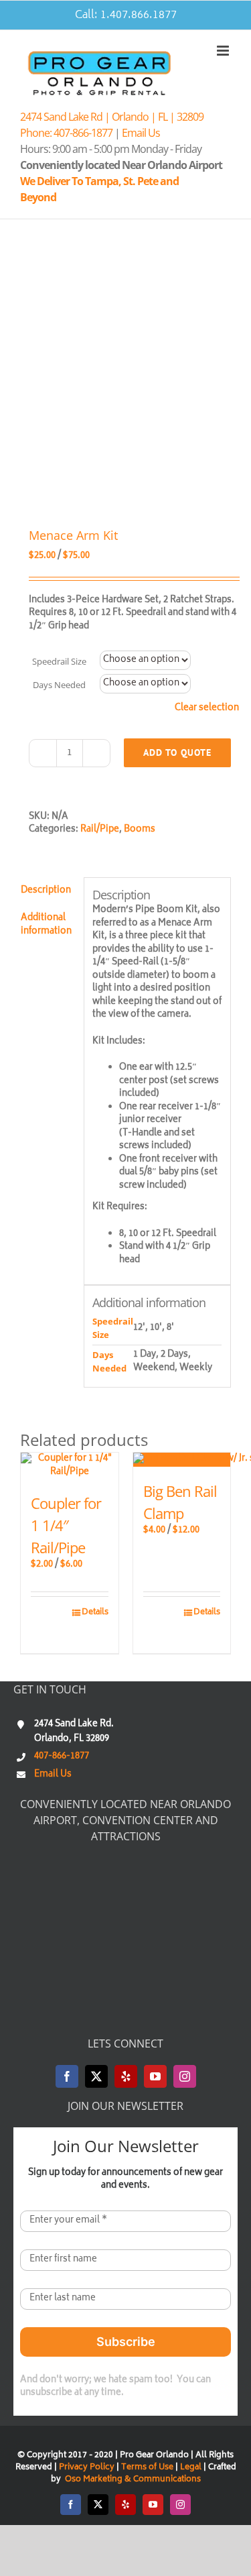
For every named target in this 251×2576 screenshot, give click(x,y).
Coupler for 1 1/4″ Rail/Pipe (66, 1525)
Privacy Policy (87, 2468)
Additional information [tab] (46, 925)
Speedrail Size (59, 661)
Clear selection (207, 709)
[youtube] (155, 2076)
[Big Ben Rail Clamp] (182, 1460)
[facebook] (67, 2076)
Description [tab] (46, 891)
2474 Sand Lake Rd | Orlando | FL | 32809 (112, 117)
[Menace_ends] (125, 375)
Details (95, 1613)
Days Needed (59, 685)
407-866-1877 (62, 1757)
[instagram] (185, 2076)
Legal (192, 2468)
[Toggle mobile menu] (224, 51)
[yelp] (126, 2076)
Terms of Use (147, 2468)
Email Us (141, 133)
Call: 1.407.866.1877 (126, 15)
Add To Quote (177, 752)
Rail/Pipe (100, 830)
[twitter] (96, 2076)
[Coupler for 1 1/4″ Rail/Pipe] (70, 1466)
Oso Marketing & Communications (132, 2480)
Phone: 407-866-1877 (66, 133)
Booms (140, 830)
